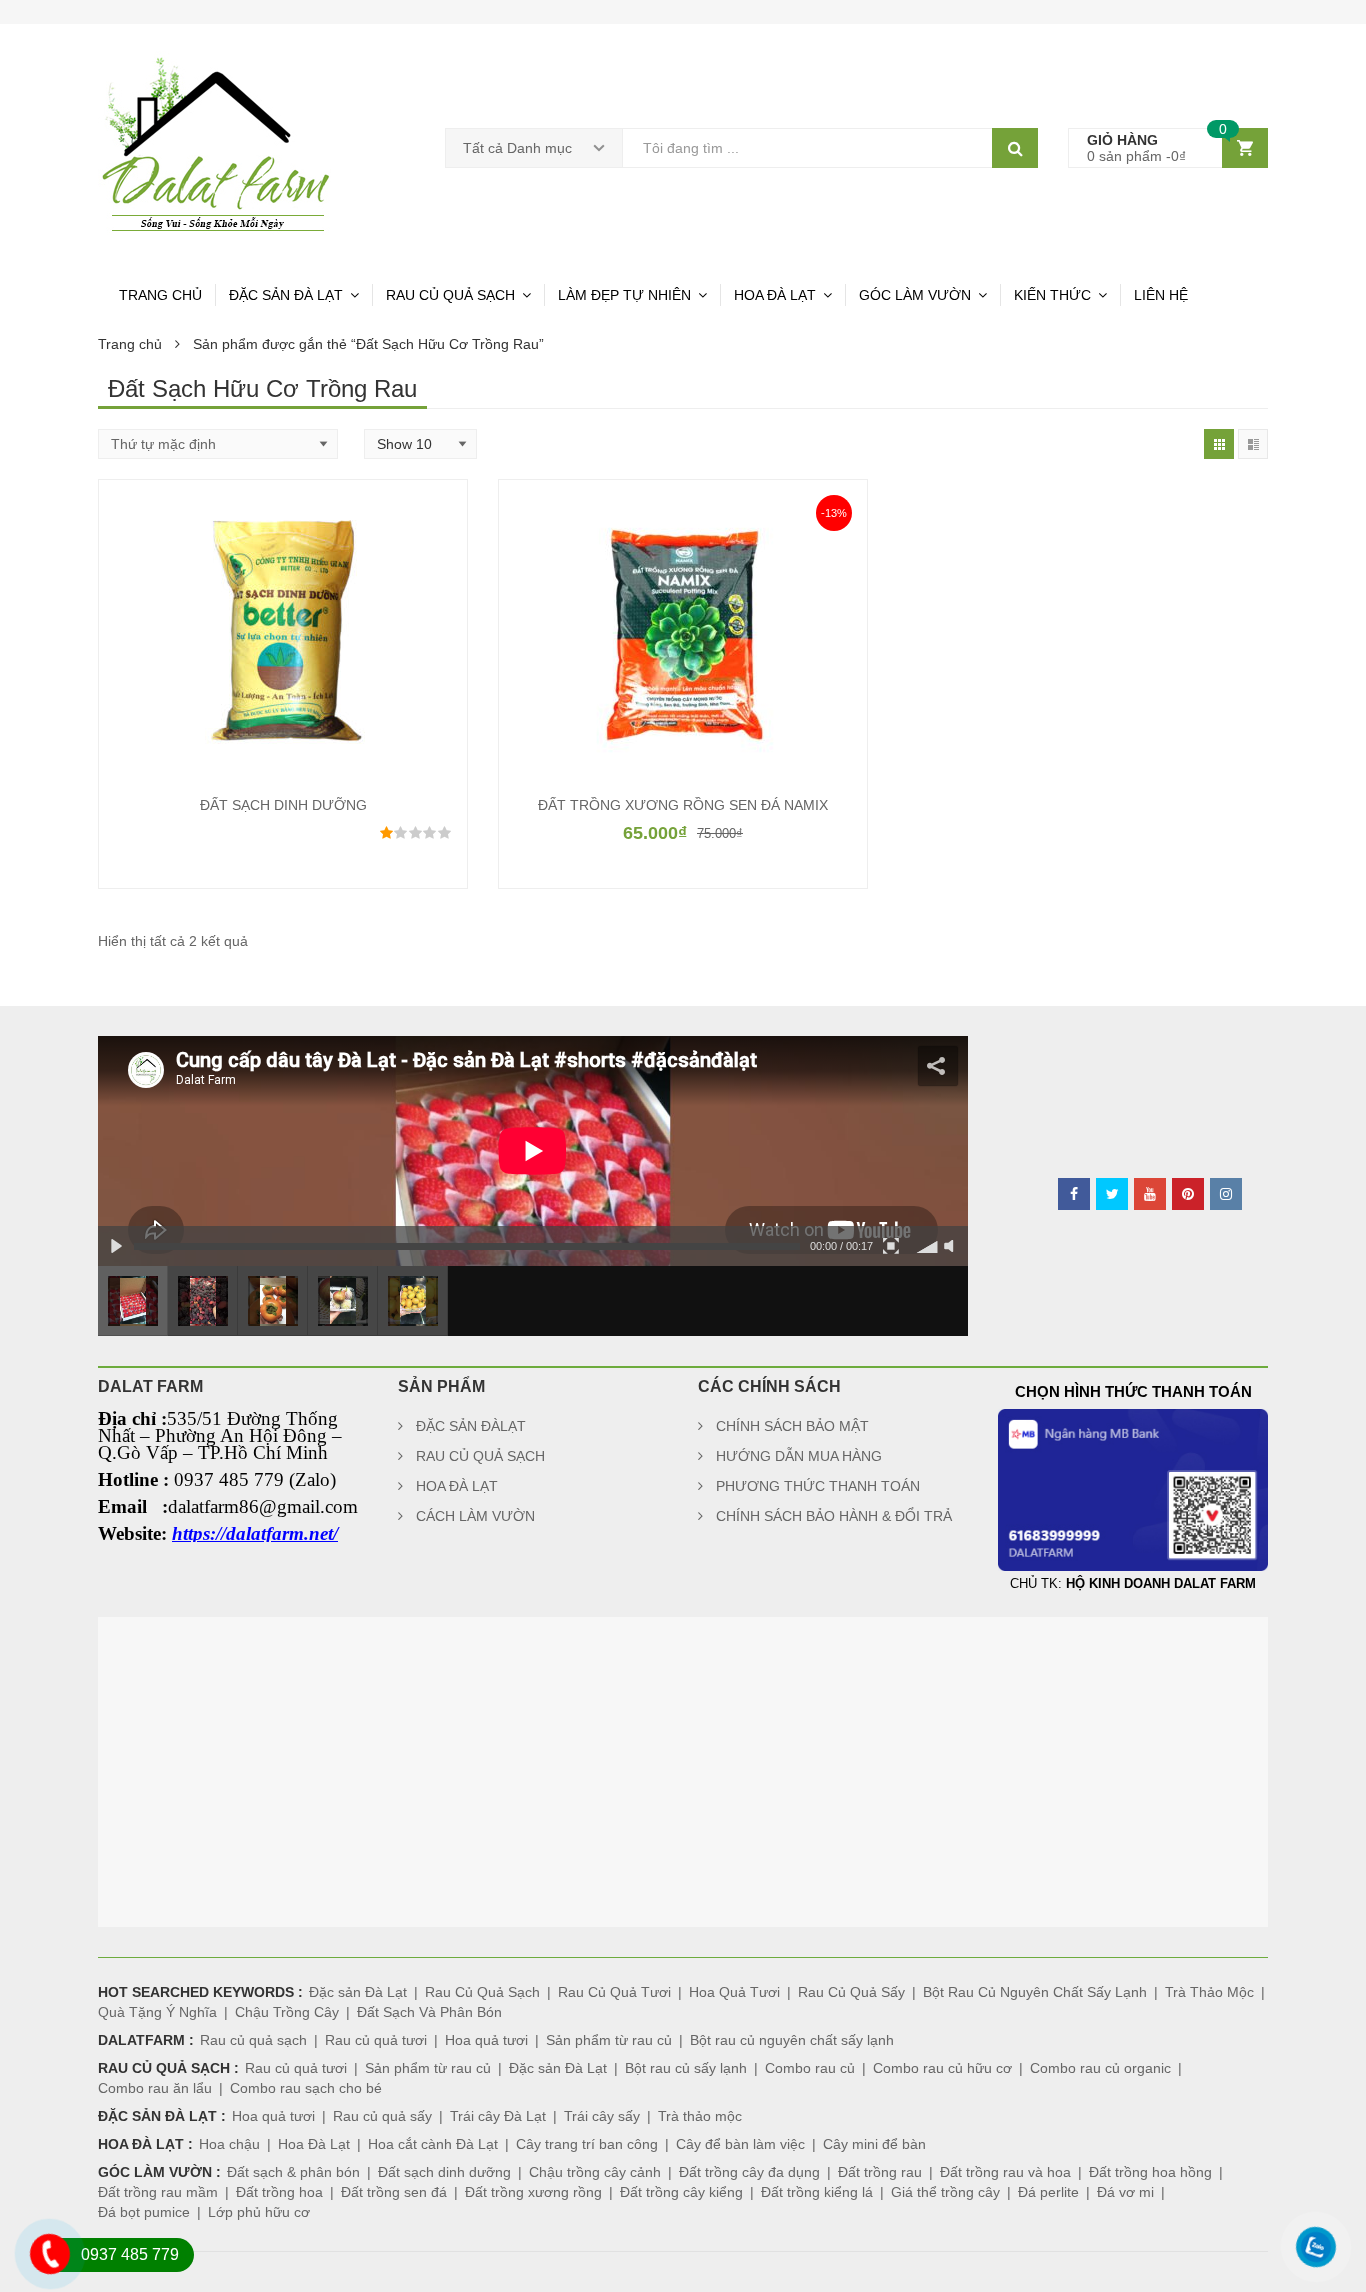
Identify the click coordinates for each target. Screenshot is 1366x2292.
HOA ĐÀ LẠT (775, 295)
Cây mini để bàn (874, 2144)
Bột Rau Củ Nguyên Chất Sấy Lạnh (1035, 1992)
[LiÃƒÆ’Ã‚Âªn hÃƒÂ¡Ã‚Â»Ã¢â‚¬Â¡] (39, 2281)
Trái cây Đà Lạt (498, 2116)
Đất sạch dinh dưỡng (444, 2172)
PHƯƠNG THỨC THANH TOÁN (818, 1486)
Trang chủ (130, 344)
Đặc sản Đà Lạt (358, 1992)
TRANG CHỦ (160, 295)
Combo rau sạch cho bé (306, 2088)
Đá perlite (1048, 2192)
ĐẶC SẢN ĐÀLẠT (471, 1426)
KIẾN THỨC (1052, 295)
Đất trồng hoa (279, 2192)
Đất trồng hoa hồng (1150, 2172)
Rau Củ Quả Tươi (614, 1992)
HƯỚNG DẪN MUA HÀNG (799, 1456)
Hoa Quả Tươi (734, 1992)
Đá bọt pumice (144, 2212)
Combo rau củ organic (1100, 2068)
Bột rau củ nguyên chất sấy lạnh (792, 2040)
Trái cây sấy (602, 2116)
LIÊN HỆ (1161, 295)
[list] (1253, 444)
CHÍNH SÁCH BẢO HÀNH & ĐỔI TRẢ (834, 1516)
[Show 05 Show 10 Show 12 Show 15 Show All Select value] (420, 444)
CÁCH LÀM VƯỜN (475, 1516)
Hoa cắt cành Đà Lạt (433, 2144)
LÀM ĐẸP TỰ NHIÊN (624, 295)
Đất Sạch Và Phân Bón (429, 2012)
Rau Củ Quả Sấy (851, 1992)
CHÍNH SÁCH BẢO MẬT (792, 1426)
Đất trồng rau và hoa (1005, 2172)
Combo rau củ (810, 2068)
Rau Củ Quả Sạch (482, 1992)
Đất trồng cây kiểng (681, 2192)
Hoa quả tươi (486, 2040)
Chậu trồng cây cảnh (595, 2172)
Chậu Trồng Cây (287, 2012)
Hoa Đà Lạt (314, 2144)
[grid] (1219, 444)
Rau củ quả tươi (376, 2040)
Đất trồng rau (880, 2172)
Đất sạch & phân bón (293, 2172)
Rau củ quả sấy (382, 2116)
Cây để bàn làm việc (740, 2144)
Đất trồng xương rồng (533, 2192)
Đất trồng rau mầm (158, 2192)
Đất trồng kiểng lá (817, 2192)
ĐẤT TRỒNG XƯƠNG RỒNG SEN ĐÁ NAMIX (683, 805)
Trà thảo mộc (700, 2116)
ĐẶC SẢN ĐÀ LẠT (286, 295)
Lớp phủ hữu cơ (259, 2212)
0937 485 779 (130, 2254)
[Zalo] (1305, 2274)
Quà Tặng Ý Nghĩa (157, 2012)
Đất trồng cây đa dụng (749, 2172)
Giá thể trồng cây (945, 2192)
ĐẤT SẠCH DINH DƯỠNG (283, 805)
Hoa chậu (229, 2144)
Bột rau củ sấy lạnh (686, 2068)
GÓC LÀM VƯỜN (915, 295)
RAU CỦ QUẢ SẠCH (450, 295)
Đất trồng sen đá (394, 2192)
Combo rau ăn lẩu (155, 2088)
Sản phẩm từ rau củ (609, 2040)
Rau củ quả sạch (253, 2040)
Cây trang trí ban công (587, 2144)
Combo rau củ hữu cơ (942, 2068)
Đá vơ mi (1125, 2192)
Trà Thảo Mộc (1209, 1992)
